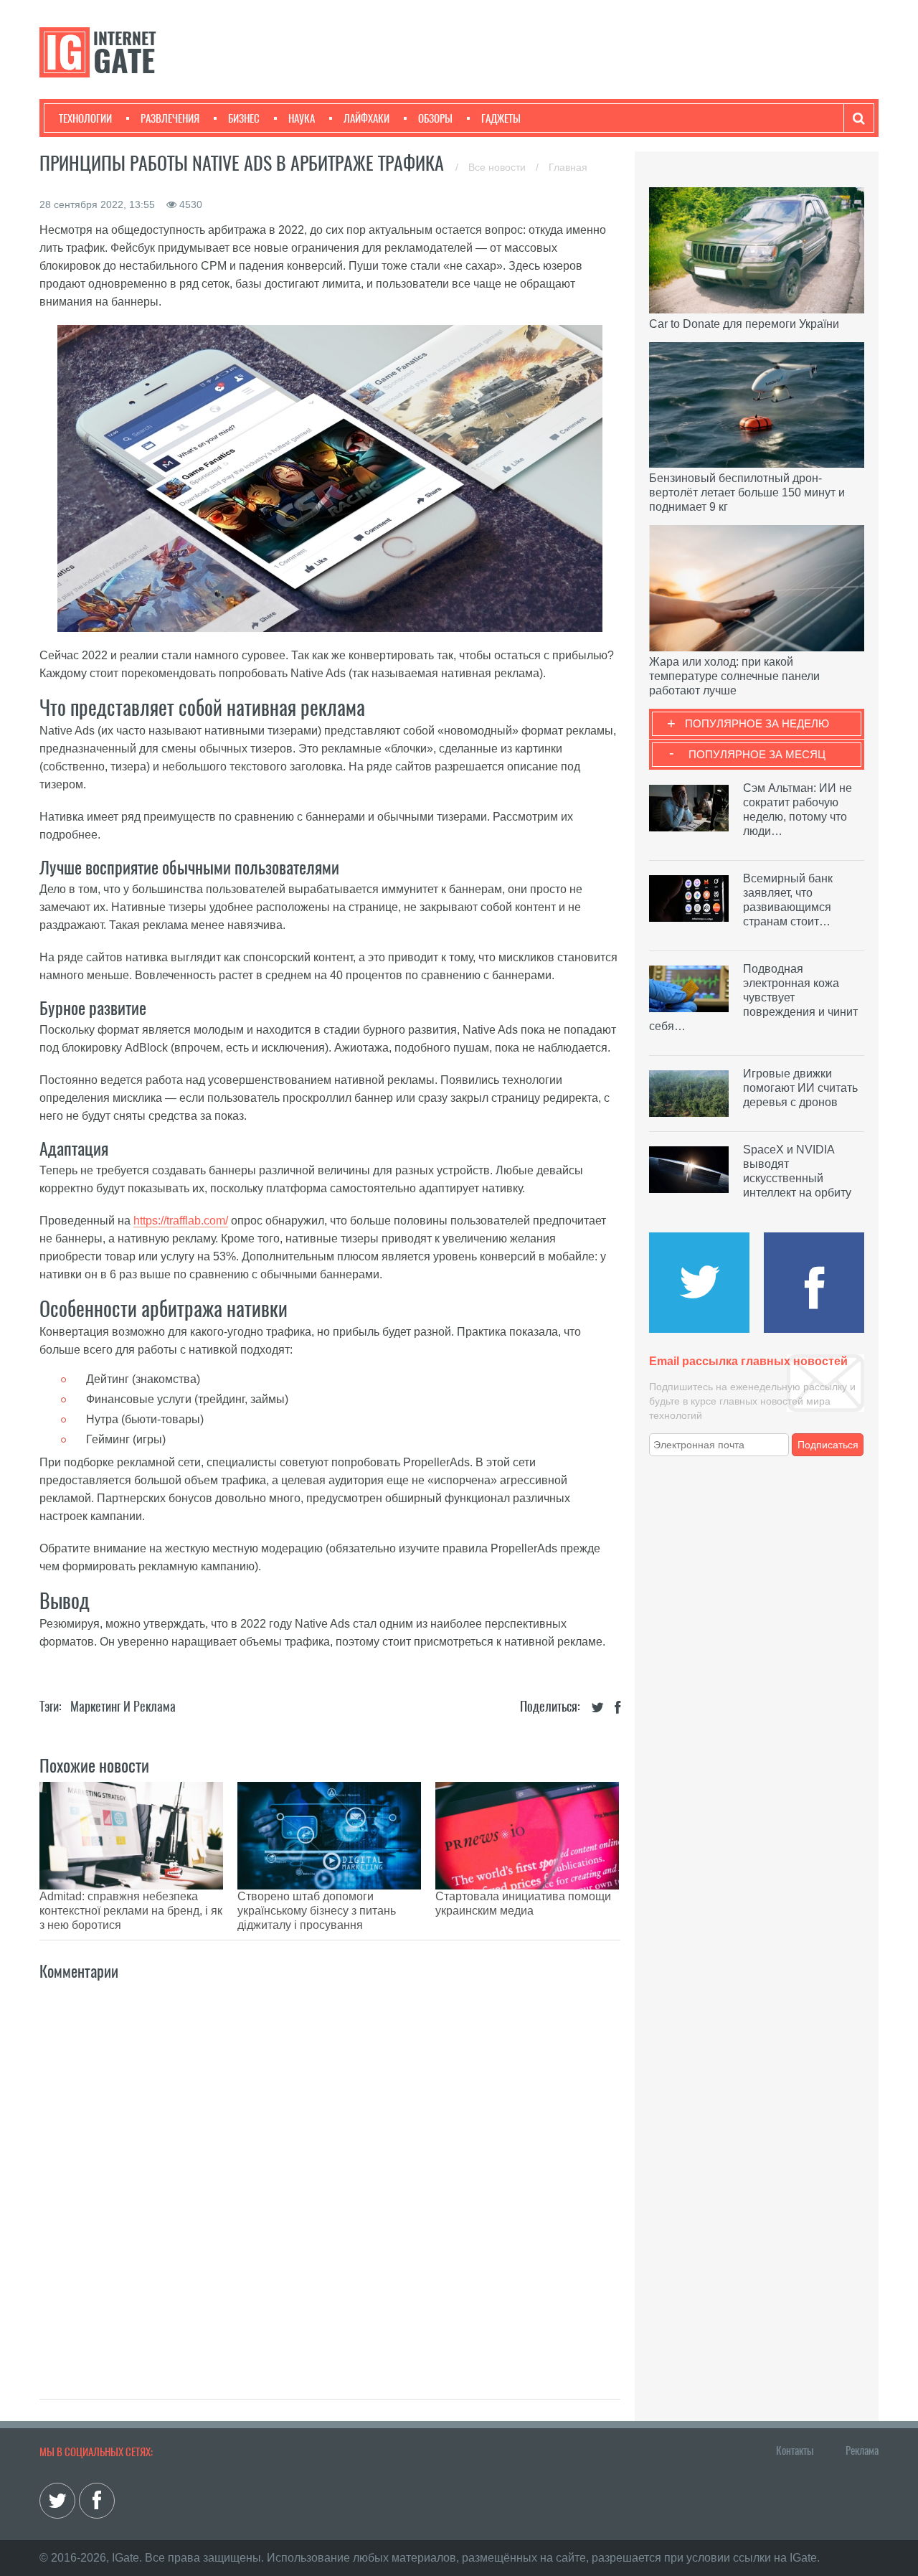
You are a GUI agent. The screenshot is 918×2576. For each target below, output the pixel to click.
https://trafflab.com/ (181, 1221)
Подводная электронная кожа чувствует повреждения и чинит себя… (753, 997)
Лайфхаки (366, 118)
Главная (568, 167)
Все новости (498, 167)
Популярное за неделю (757, 723)
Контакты (795, 2450)
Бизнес (244, 118)
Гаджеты (501, 118)
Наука (302, 118)
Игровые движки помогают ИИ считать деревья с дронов (800, 1088)
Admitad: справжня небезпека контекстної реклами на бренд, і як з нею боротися (131, 1911)
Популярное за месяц (757, 754)
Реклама (862, 2450)
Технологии (85, 118)
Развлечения (170, 118)
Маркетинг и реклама (123, 1706)
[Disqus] (330, 2174)
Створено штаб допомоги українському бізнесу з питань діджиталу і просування (317, 1911)
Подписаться (828, 1445)
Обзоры (435, 118)
